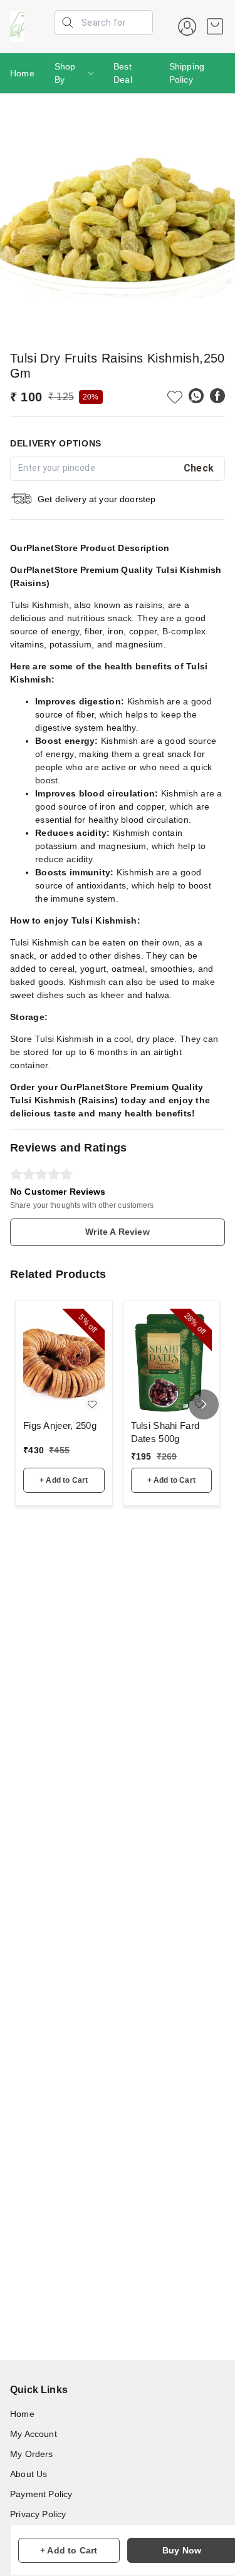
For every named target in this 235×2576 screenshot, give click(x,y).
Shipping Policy (187, 73)
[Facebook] (217, 396)
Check (199, 468)
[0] (215, 26)
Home (22, 73)
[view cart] (215, 26)
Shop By (65, 73)
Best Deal (123, 73)
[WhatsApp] (196, 396)
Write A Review (117, 1232)
